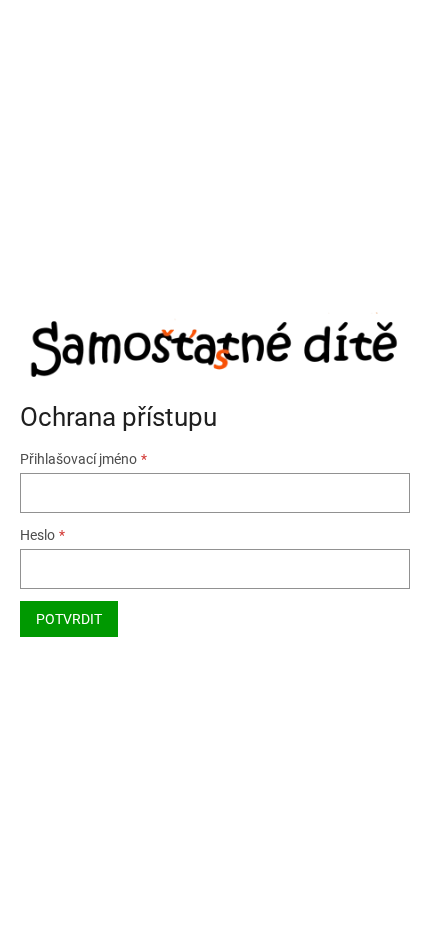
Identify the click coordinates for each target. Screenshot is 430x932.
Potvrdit (69, 619)
